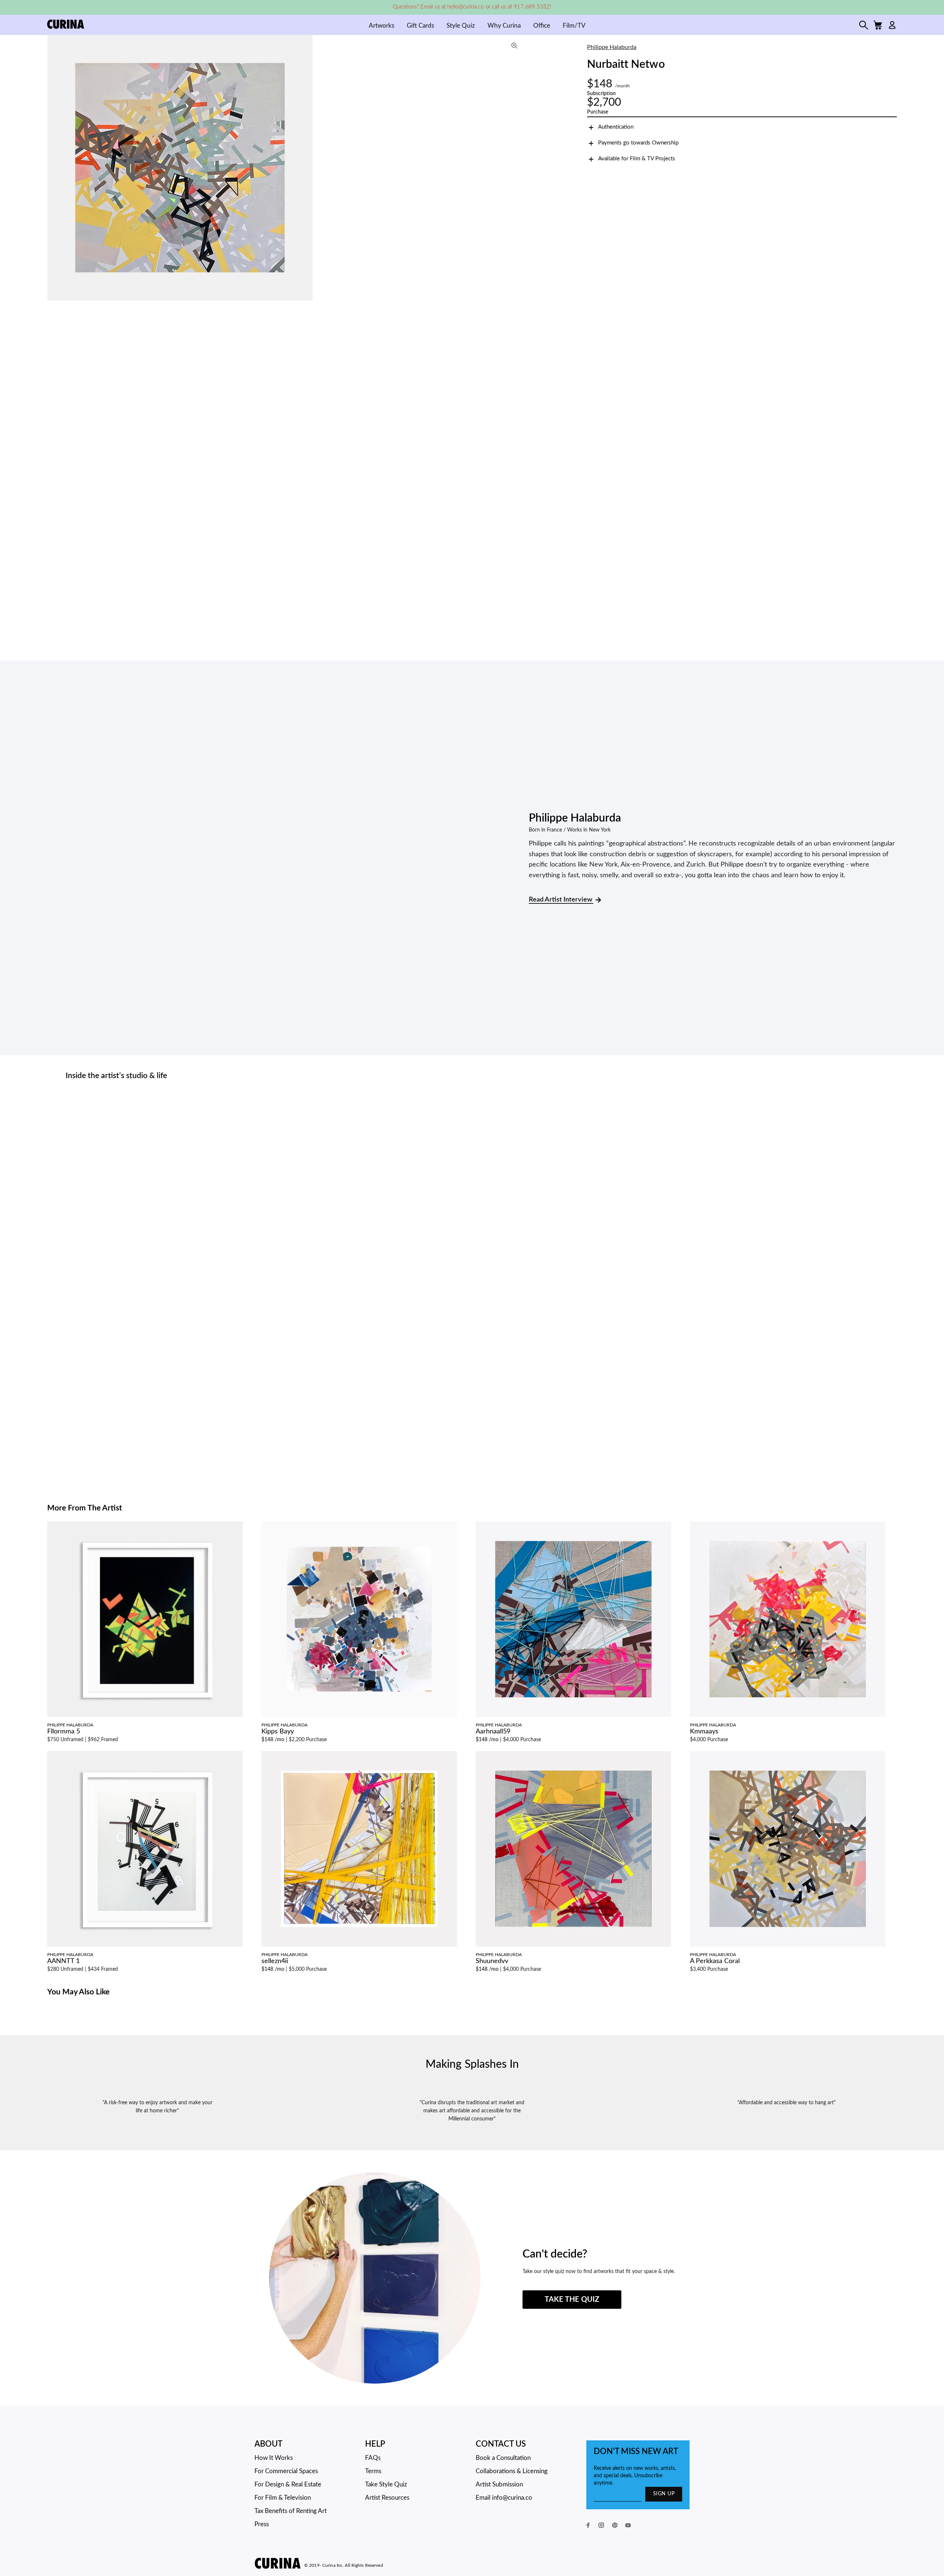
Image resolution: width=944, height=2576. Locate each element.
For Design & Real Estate (288, 2484)
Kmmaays (704, 1732)
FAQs (373, 2458)
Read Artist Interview (561, 900)
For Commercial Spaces (286, 2471)
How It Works (274, 2458)
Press (262, 2524)
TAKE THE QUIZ (572, 2300)
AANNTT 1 (63, 1961)
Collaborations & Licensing (512, 2471)
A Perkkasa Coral (715, 1961)
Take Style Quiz (386, 2484)
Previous (55, 168)
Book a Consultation (503, 2458)
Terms (373, 2471)
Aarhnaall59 (493, 1732)
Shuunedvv (492, 1961)
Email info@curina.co (504, 2498)
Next (518, 168)
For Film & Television (283, 2498)
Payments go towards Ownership (638, 143)
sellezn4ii (275, 1961)
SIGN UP (664, 2494)
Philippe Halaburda (612, 47)
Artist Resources (387, 2498)
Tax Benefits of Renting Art (291, 2511)
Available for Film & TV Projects (637, 159)
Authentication (616, 127)
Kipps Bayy (278, 1732)
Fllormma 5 (64, 1732)
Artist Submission (499, 2484)
